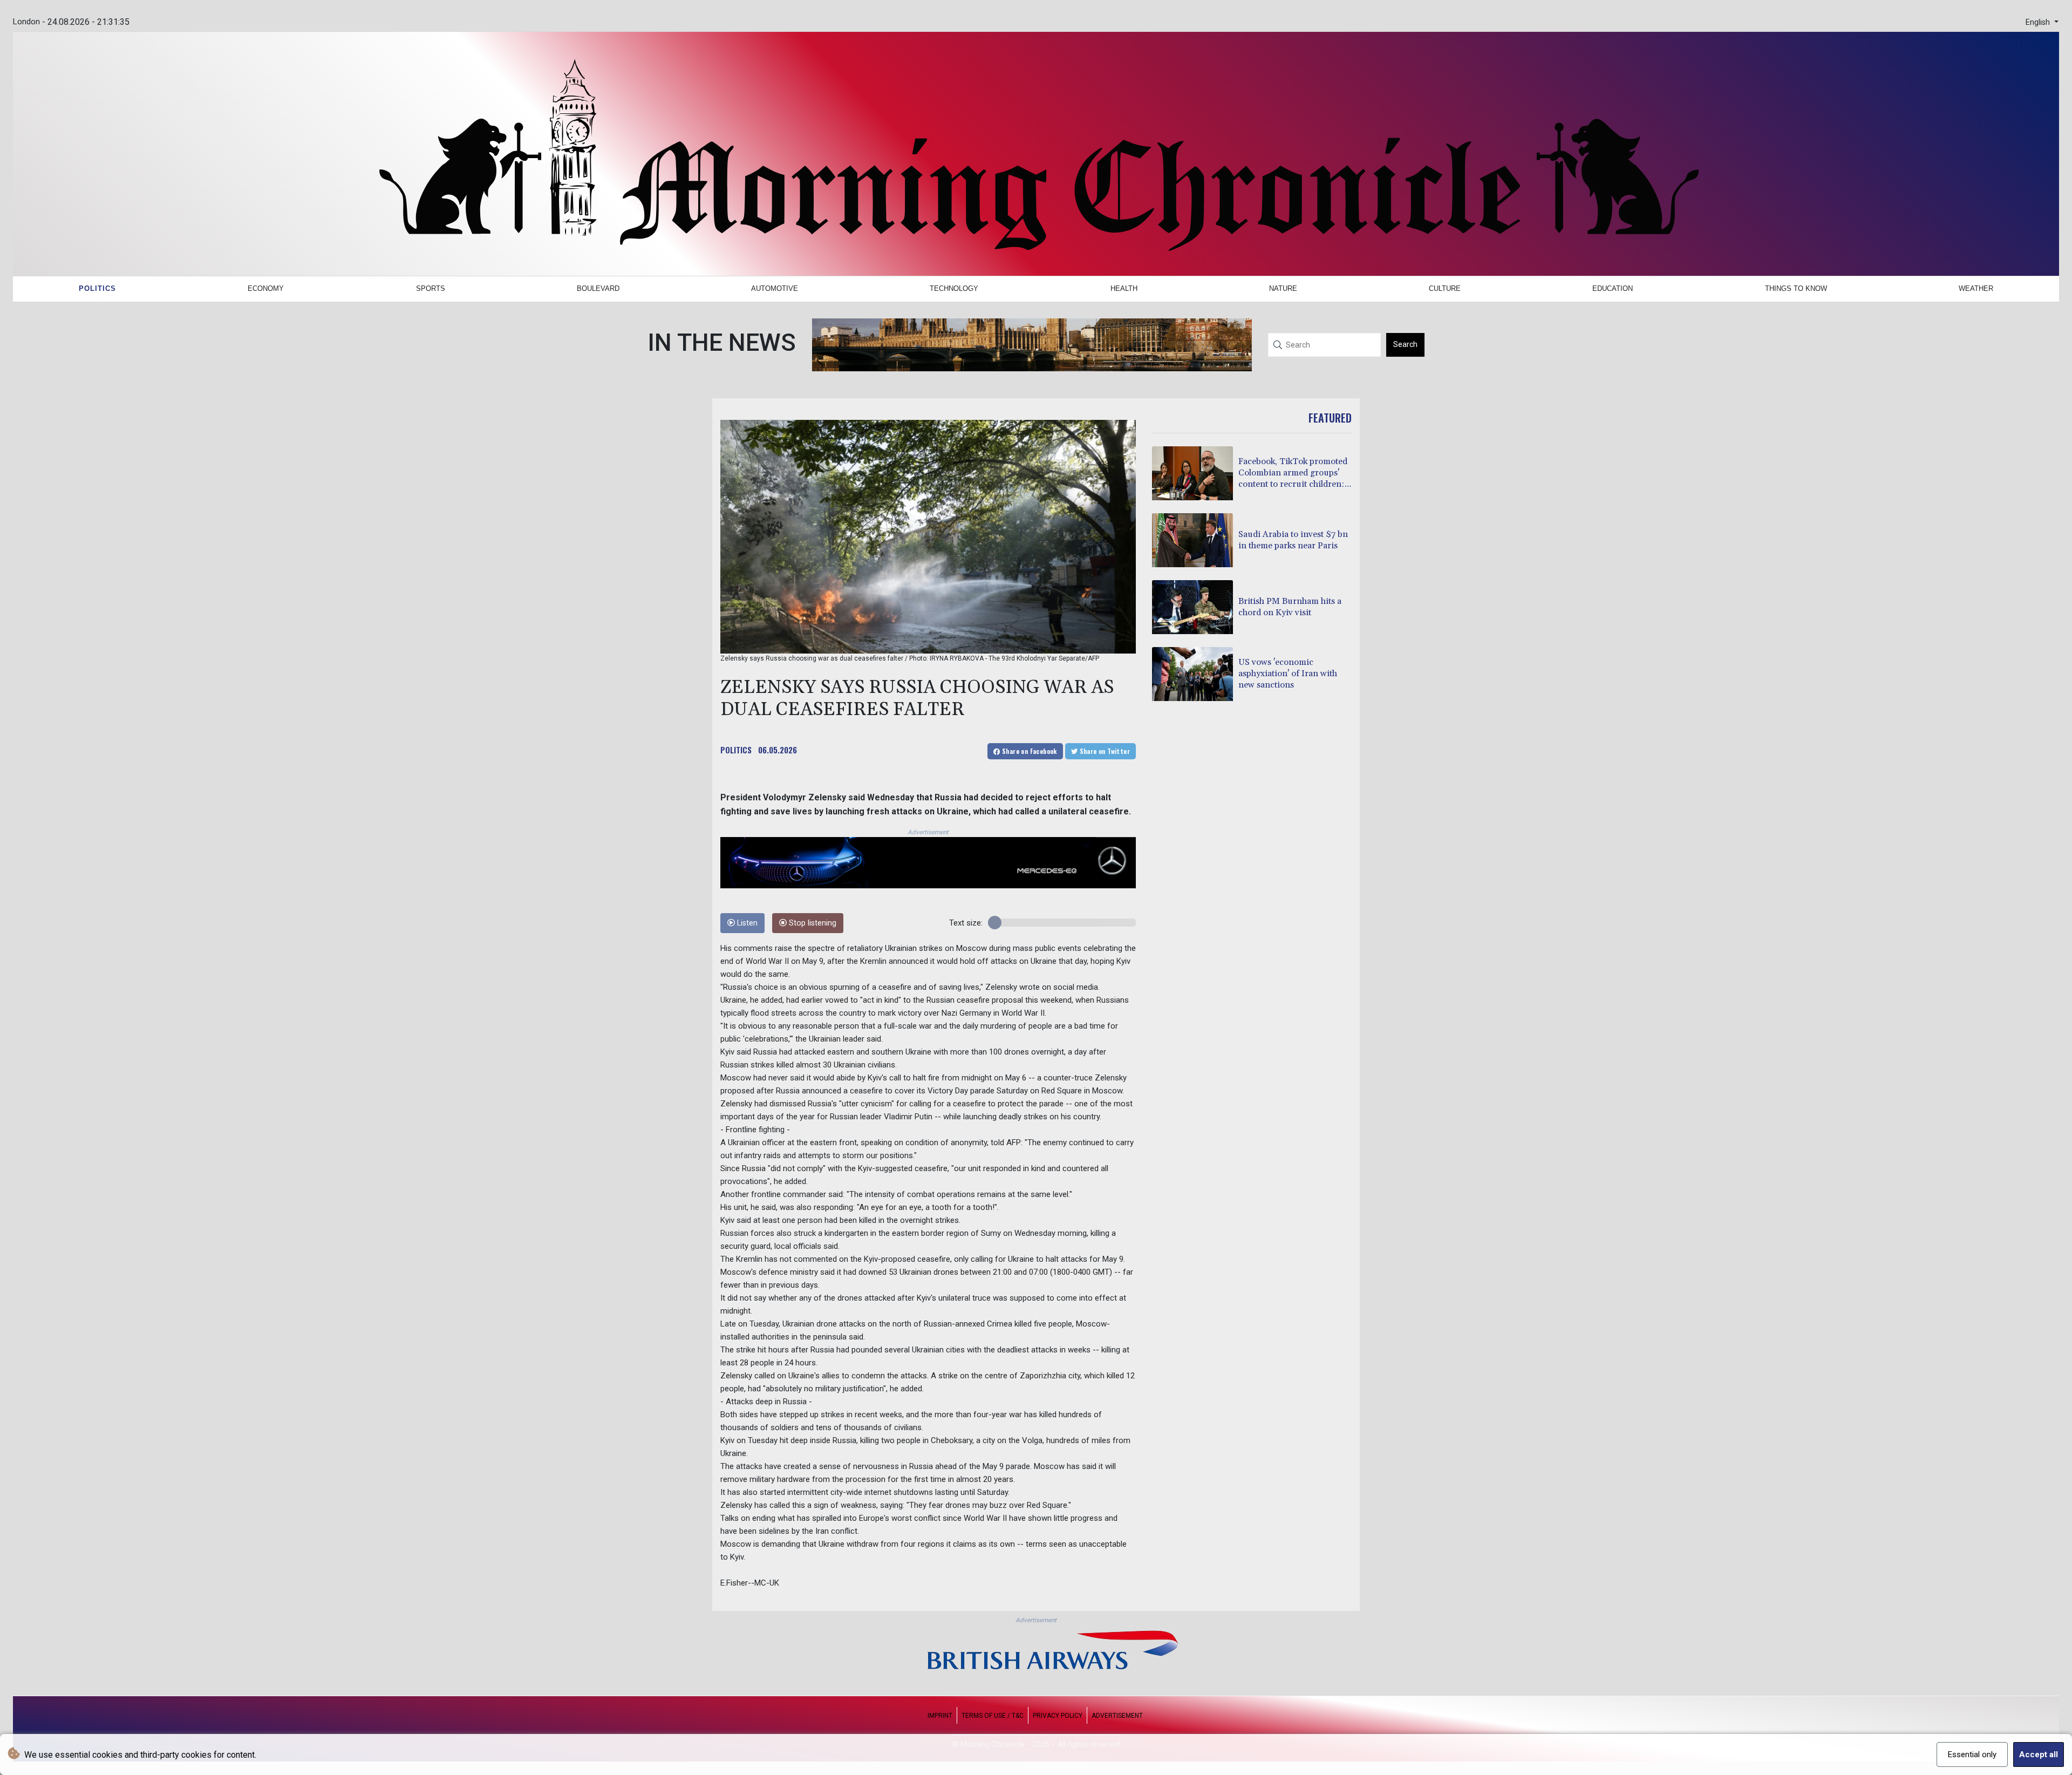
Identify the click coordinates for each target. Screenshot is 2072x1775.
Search (1405, 344)
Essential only (1972, 1754)
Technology (954, 288)
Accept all (2039, 1754)
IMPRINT (940, 1716)
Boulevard (598, 288)
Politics (97, 288)
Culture (1445, 288)
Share (1029, 751)
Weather (1976, 288)
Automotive (775, 288)
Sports (431, 288)
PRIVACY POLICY (1058, 1716)
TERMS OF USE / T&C (993, 1716)
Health (1124, 288)
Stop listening (812, 923)
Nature (1283, 288)
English (2039, 22)
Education (1613, 288)
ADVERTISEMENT (1117, 1716)
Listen (746, 923)
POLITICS (736, 750)
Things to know (1796, 288)
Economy (266, 288)
